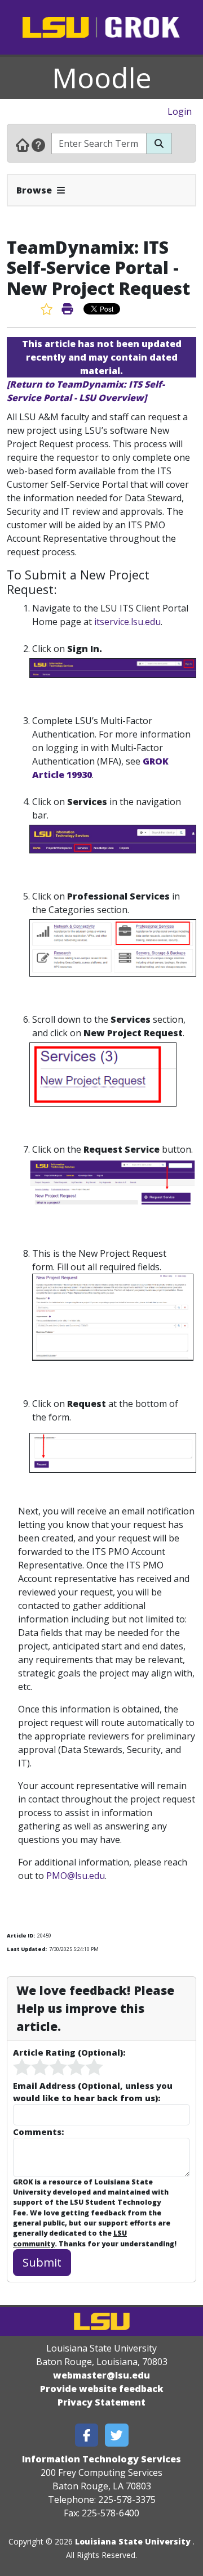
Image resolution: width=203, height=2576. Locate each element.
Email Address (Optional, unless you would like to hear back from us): (93, 2092)
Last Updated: (27, 1949)
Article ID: (21, 1936)
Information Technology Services (101, 2459)
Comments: (38, 2132)
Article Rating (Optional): (69, 2052)
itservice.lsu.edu (127, 622)
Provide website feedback (102, 2389)
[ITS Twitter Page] (117, 2435)
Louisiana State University (133, 2541)
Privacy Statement (101, 2402)
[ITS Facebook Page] (87, 2435)
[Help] (38, 145)
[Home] (23, 145)
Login (180, 111)
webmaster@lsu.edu (101, 2375)
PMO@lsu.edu (76, 1876)
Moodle (102, 78)
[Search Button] (159, 143)
